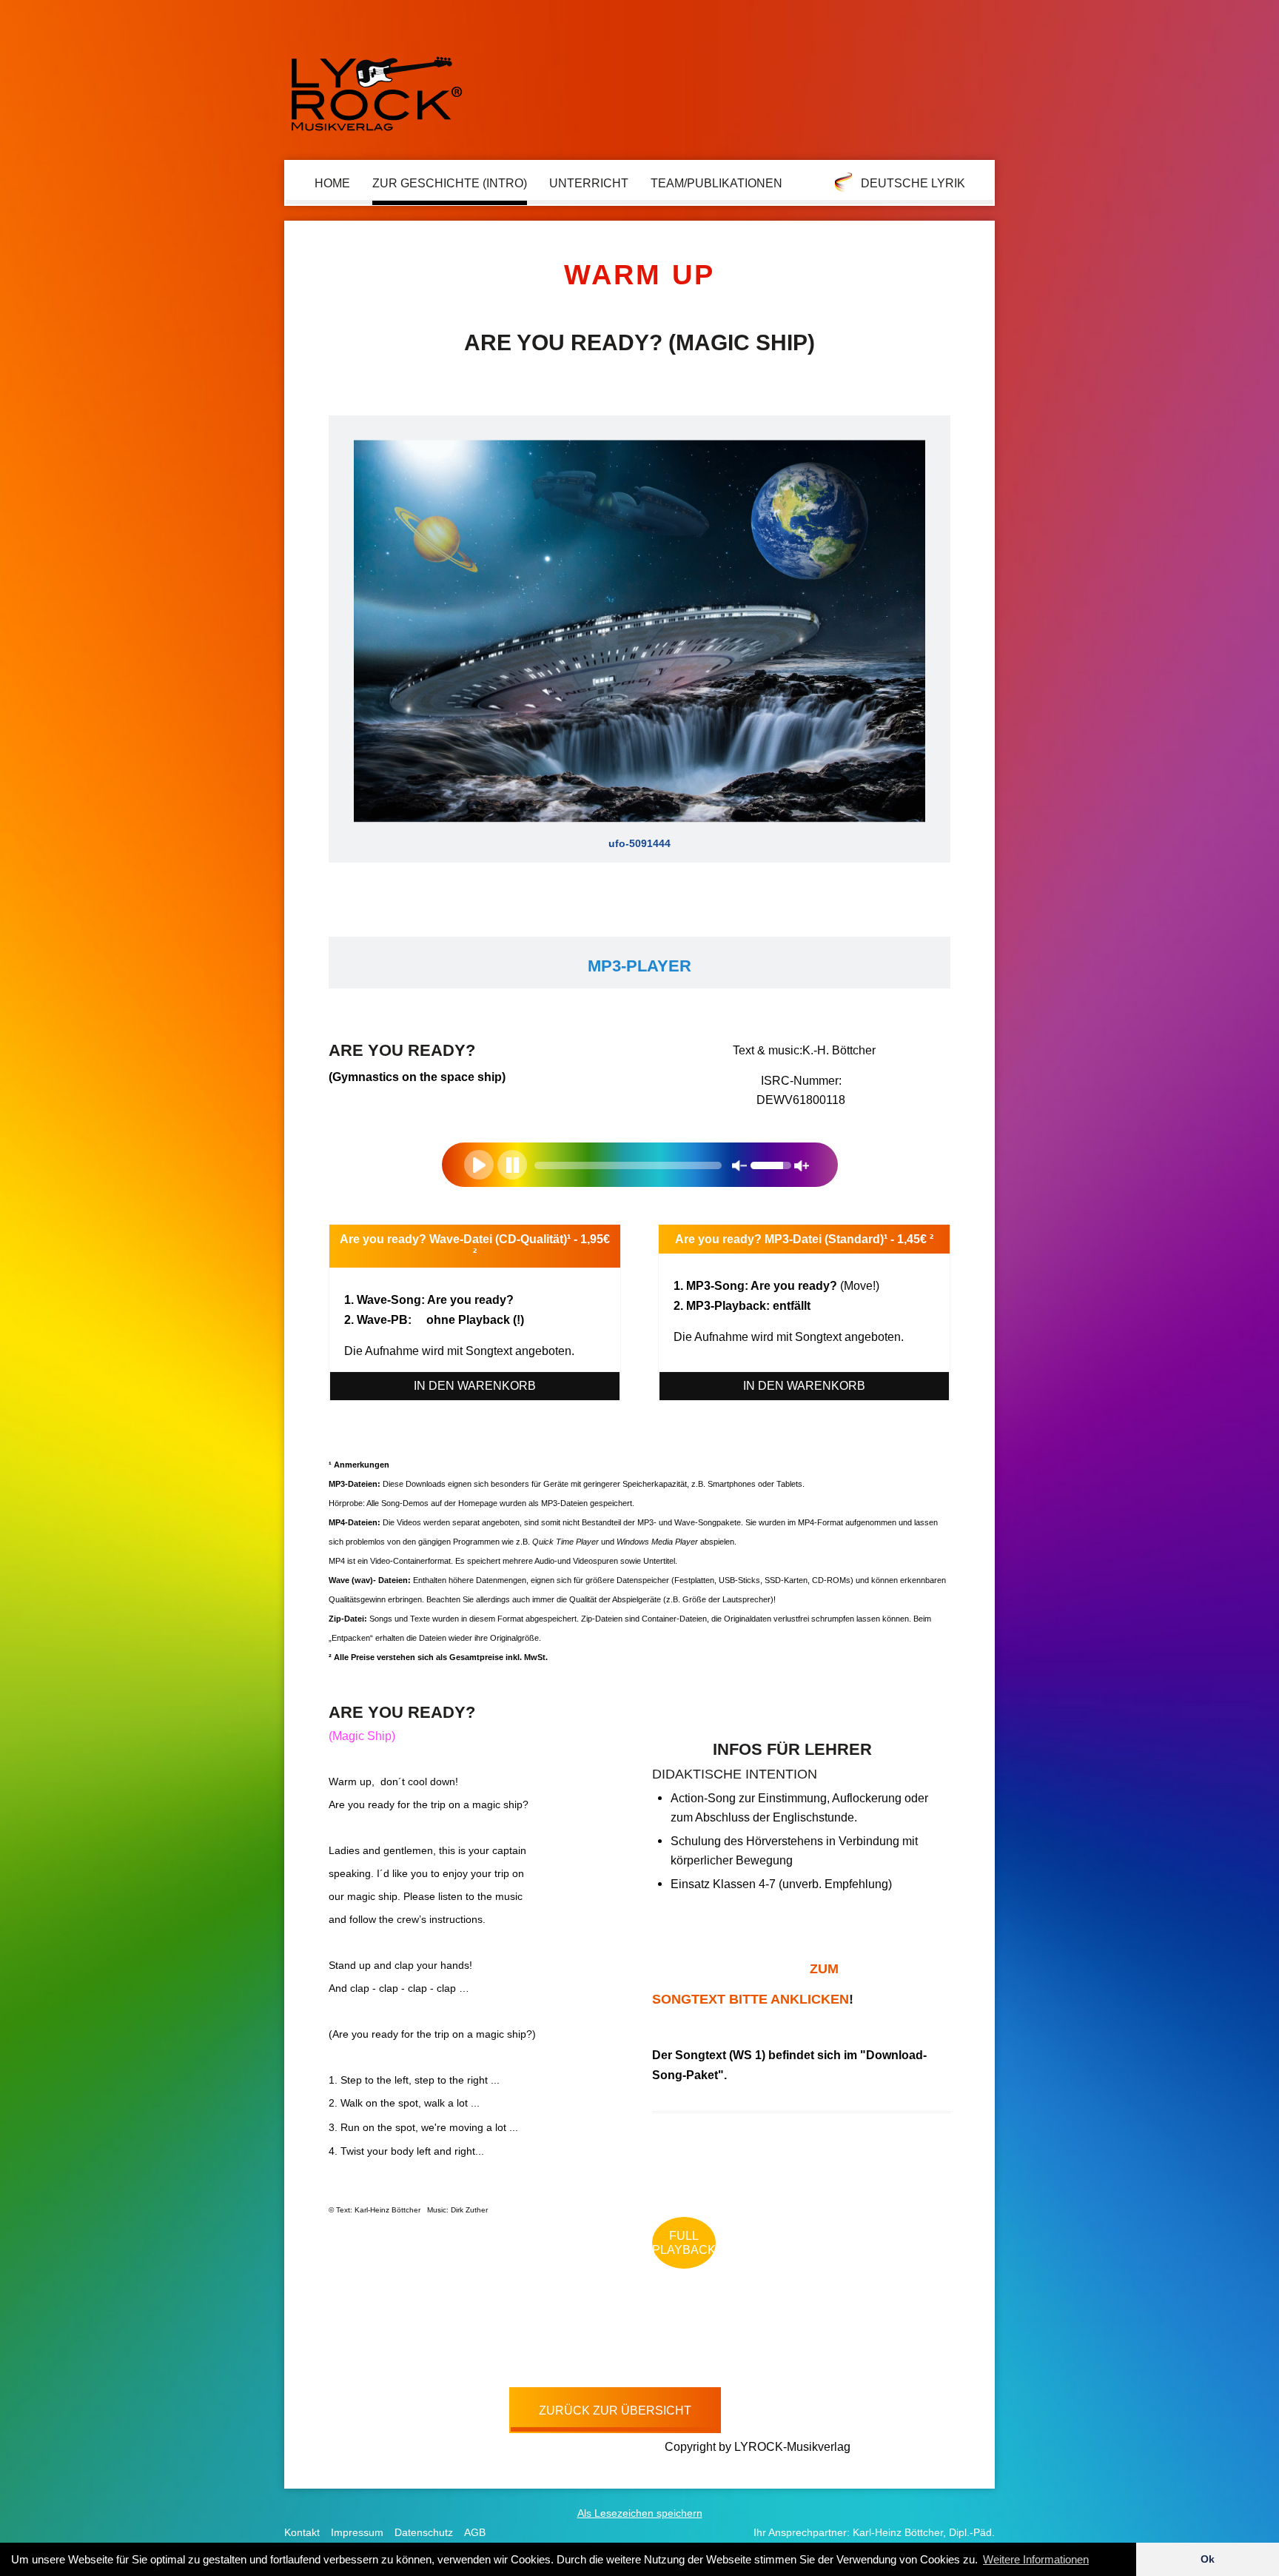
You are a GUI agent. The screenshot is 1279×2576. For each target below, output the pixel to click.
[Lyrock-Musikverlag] (377, 87)
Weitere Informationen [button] (1036, 2559)
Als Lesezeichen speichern (640, 2513)
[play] (479, 1165)
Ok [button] (1208, 2559)
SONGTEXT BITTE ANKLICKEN (751, 1984)
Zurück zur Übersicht (615, 2410)
